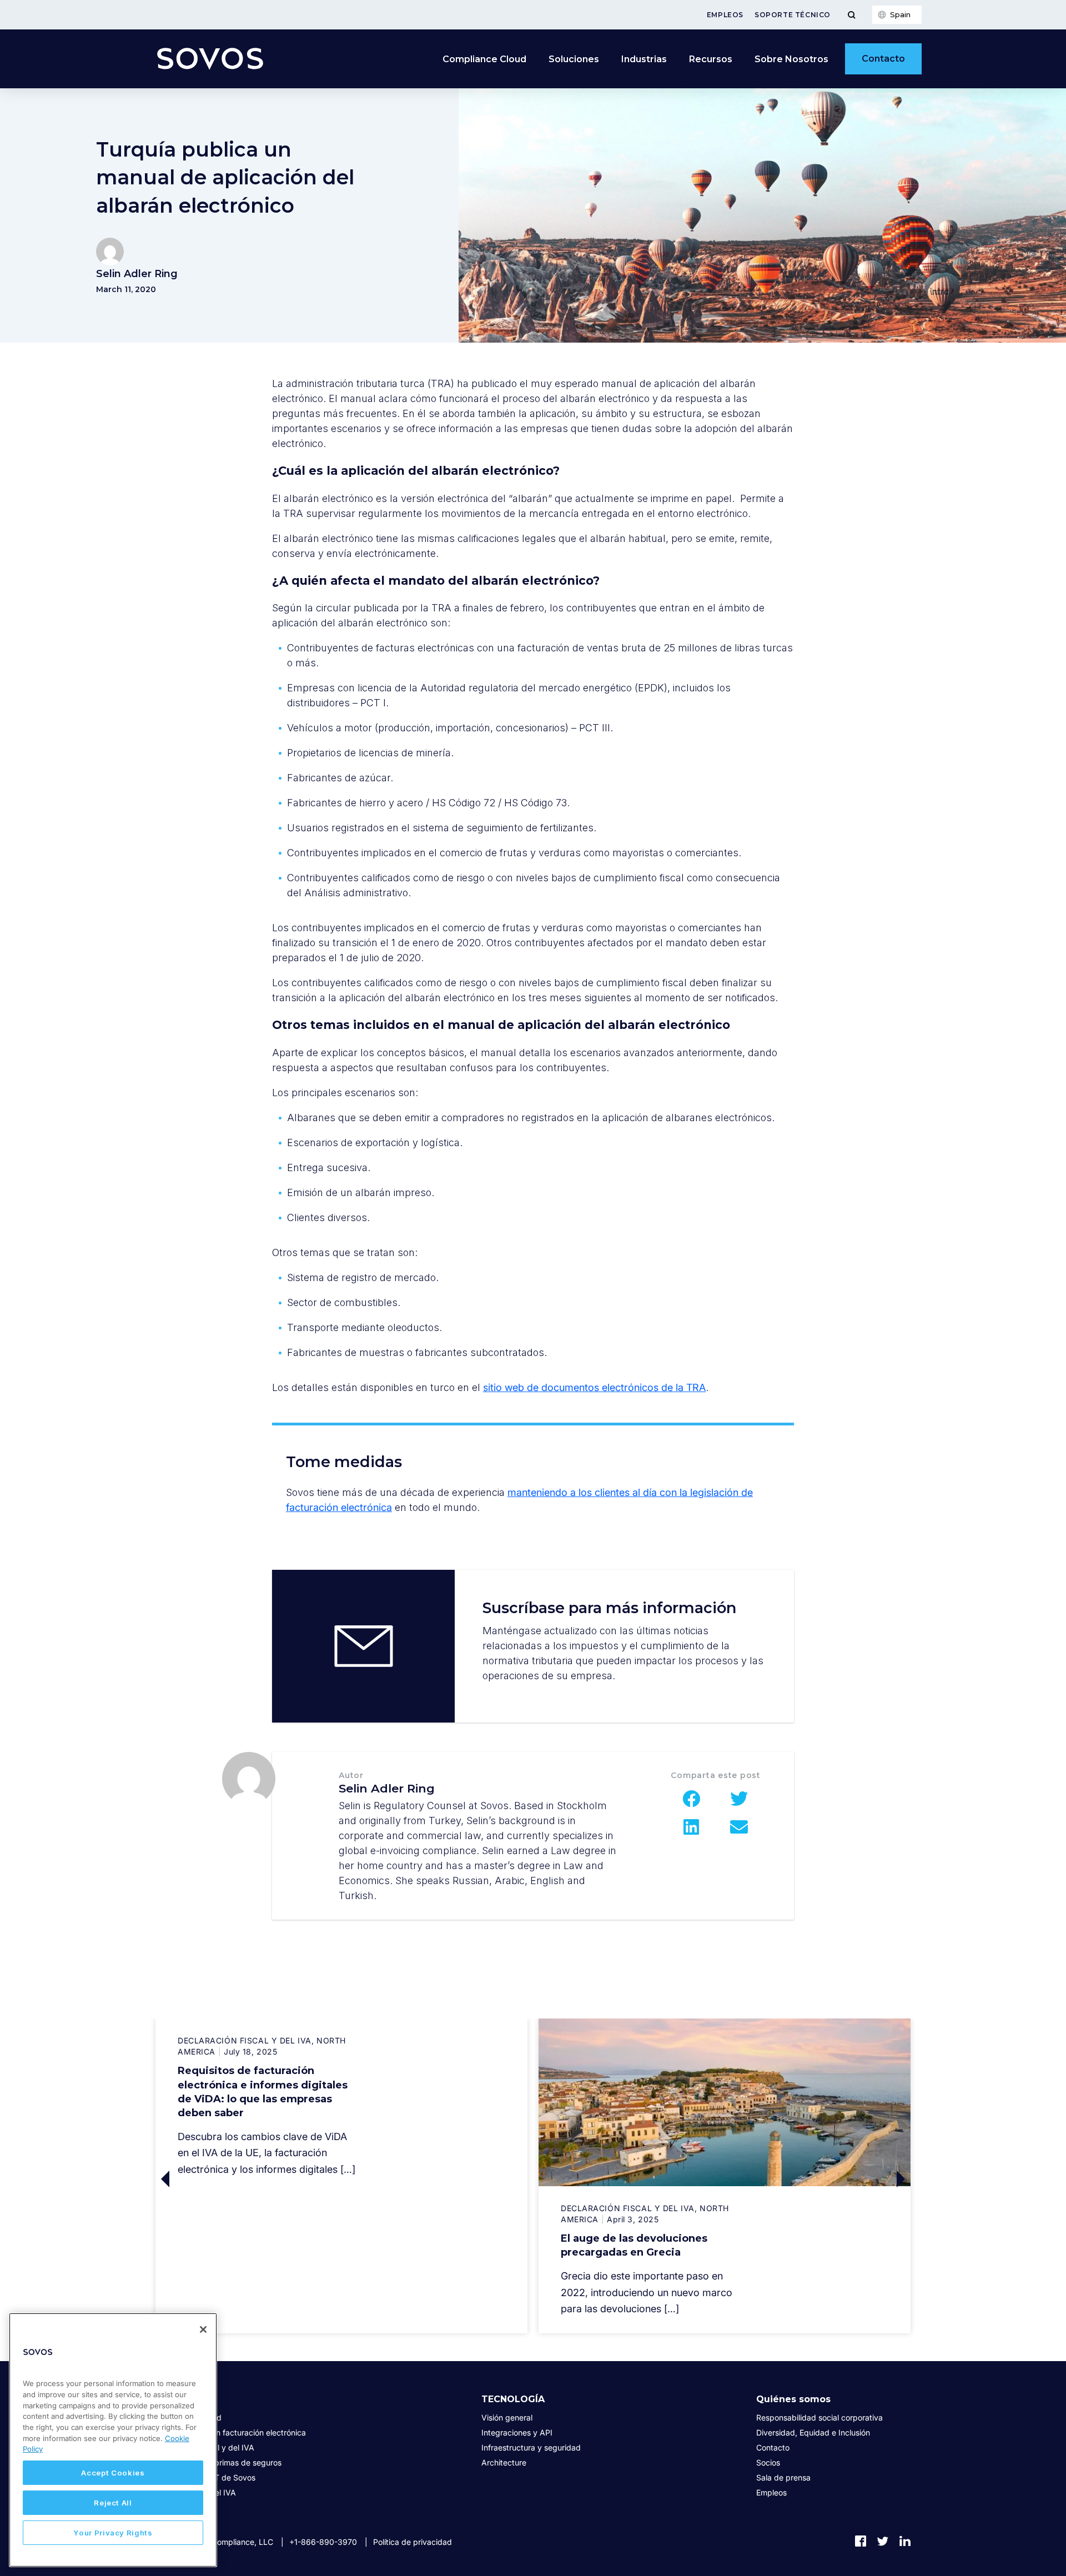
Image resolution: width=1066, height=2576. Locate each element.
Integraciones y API (517, 2432)
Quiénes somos (793, 2399)
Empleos (725, 15)
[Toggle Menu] (851, 15)
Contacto (883, 59)
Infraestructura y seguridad (531, 2447)
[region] (113, 2440)
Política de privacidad (413, 2542)
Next (818, 2179)
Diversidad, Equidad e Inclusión (813, 2432)
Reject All (113, 2503)
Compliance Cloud (484, 59)
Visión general (507, 2417)
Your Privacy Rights (113, 2533)
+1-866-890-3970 (323, 2542)
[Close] (203, 2329)
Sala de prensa (783, 2477)
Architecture (504, 2462)
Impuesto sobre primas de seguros (218, 2462)
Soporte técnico (793, 15)
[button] (692, 1799)
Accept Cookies (113, 2473)
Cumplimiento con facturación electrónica (231, 2432)
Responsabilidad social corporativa (819, 2417)
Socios (768, 2462)
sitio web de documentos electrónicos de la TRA (594, 1387)
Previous (248, 2179)
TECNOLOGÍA (513, 2399)
